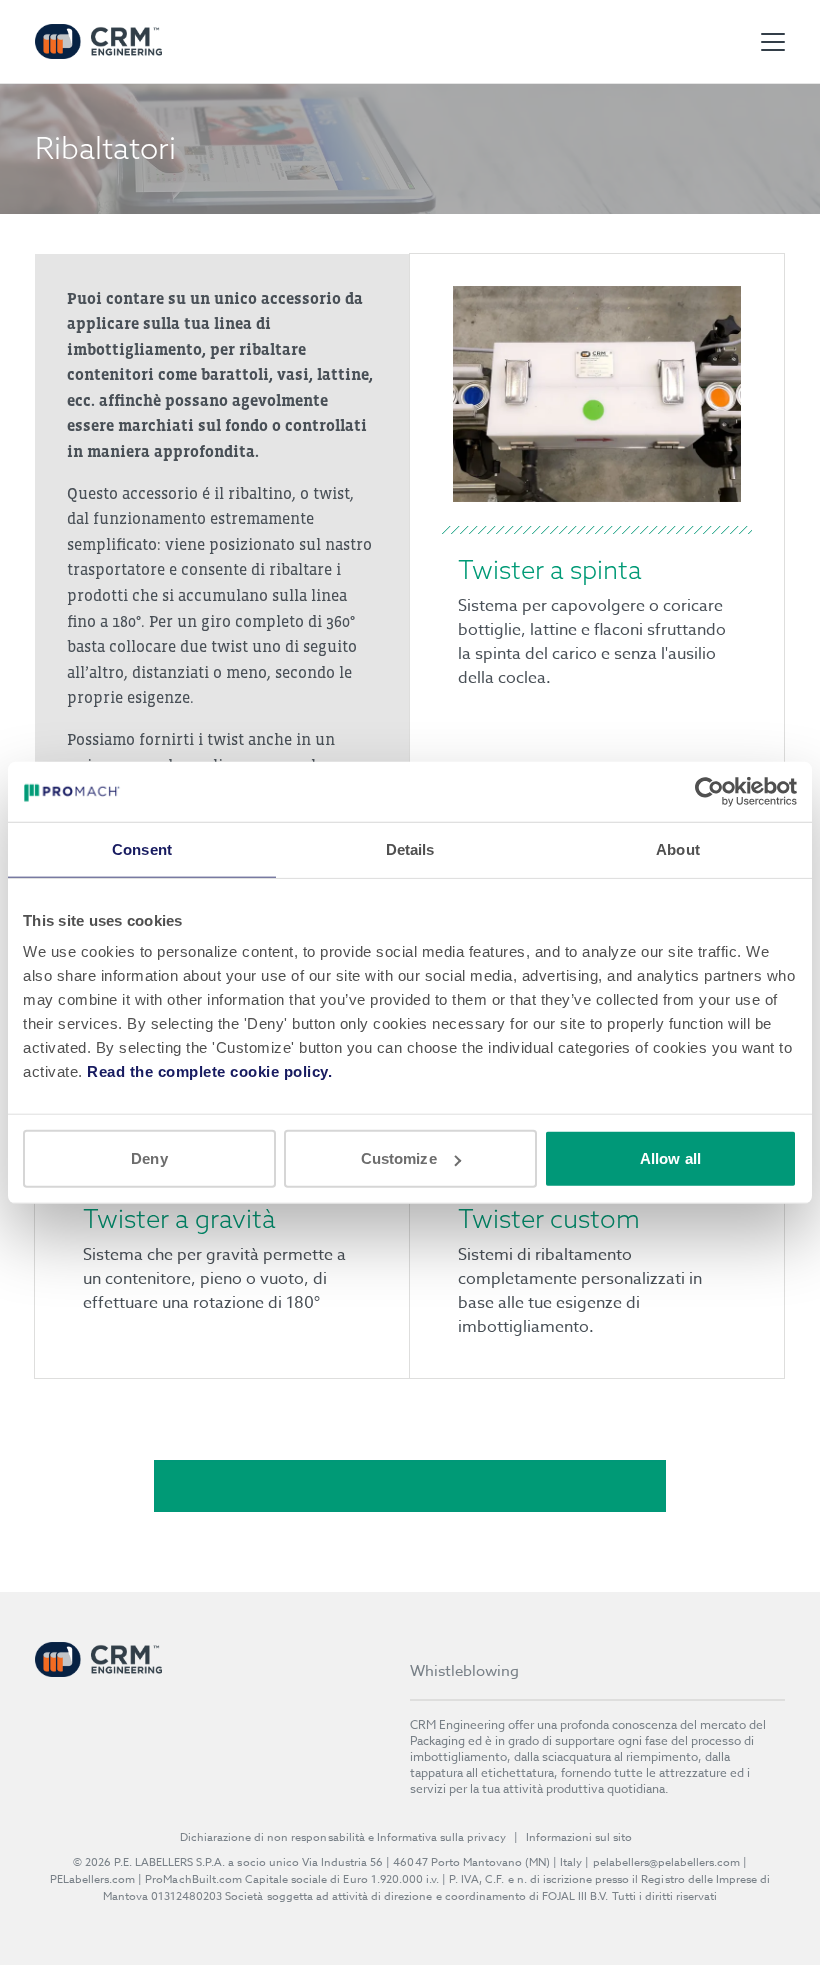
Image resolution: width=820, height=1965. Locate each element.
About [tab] (678, 848)
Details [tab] (410, 848)
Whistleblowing (464, 1671)
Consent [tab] (142, 848)
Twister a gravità (179, 1218)
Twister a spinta (550, 569)
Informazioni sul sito (579, 1837)
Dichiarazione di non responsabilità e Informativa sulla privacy (343, 1837)
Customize (399, 1158)
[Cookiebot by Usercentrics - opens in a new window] (709, 791)
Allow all (670, 1158)
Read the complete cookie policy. (209, 1071)
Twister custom (549, 1218)
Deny (149, 1158)
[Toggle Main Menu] (773, 42)
